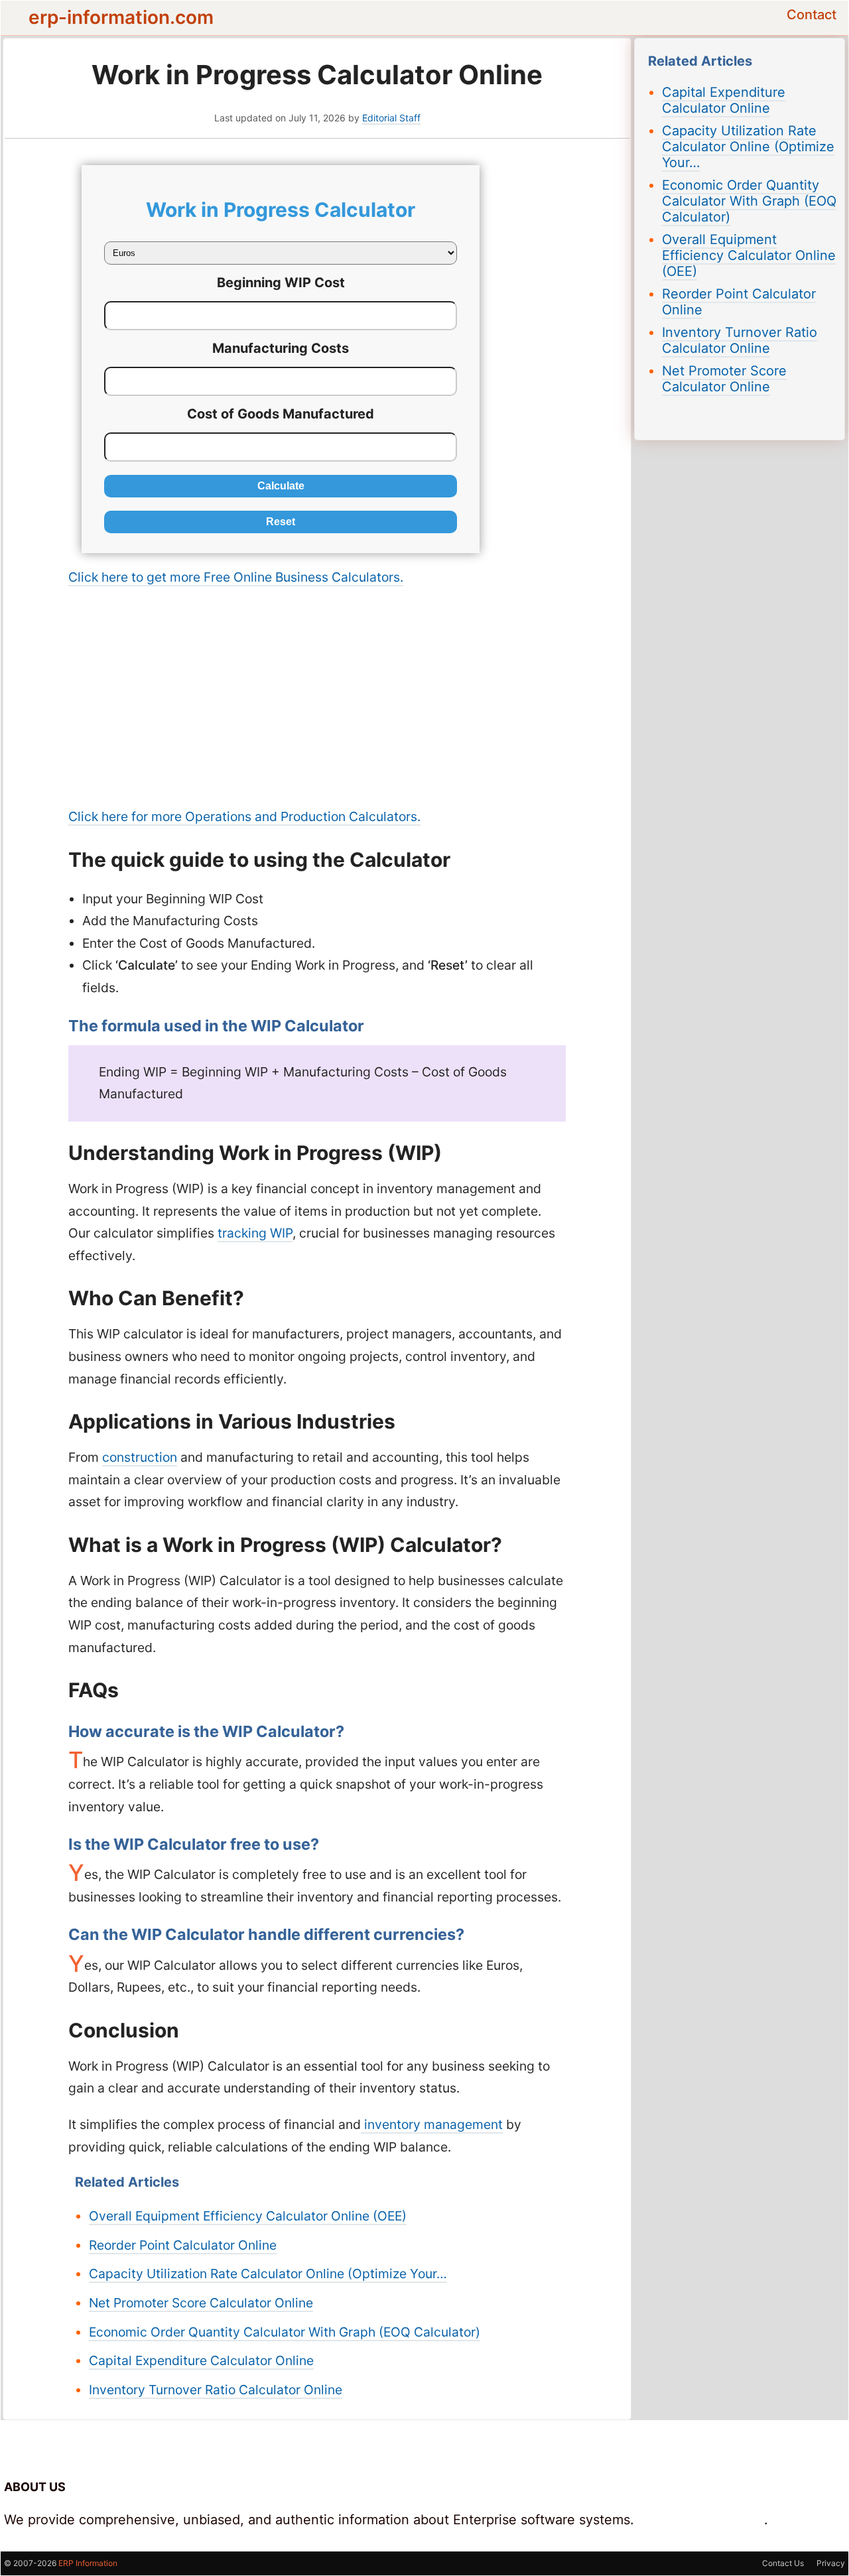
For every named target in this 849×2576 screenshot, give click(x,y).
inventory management (432, 2124)
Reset (281, 522)
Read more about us (701, 2520)
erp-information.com (121, 17)
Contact (812, 15)
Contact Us (783, 2563)
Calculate (281, 486)
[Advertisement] (317, 697)
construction (140, 1457)
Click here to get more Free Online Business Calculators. (236, 577)
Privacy (831, 2563)
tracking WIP (255, 1233)
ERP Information (88, 2563)
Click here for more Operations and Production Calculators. (244, 816)
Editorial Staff (391, 118)
